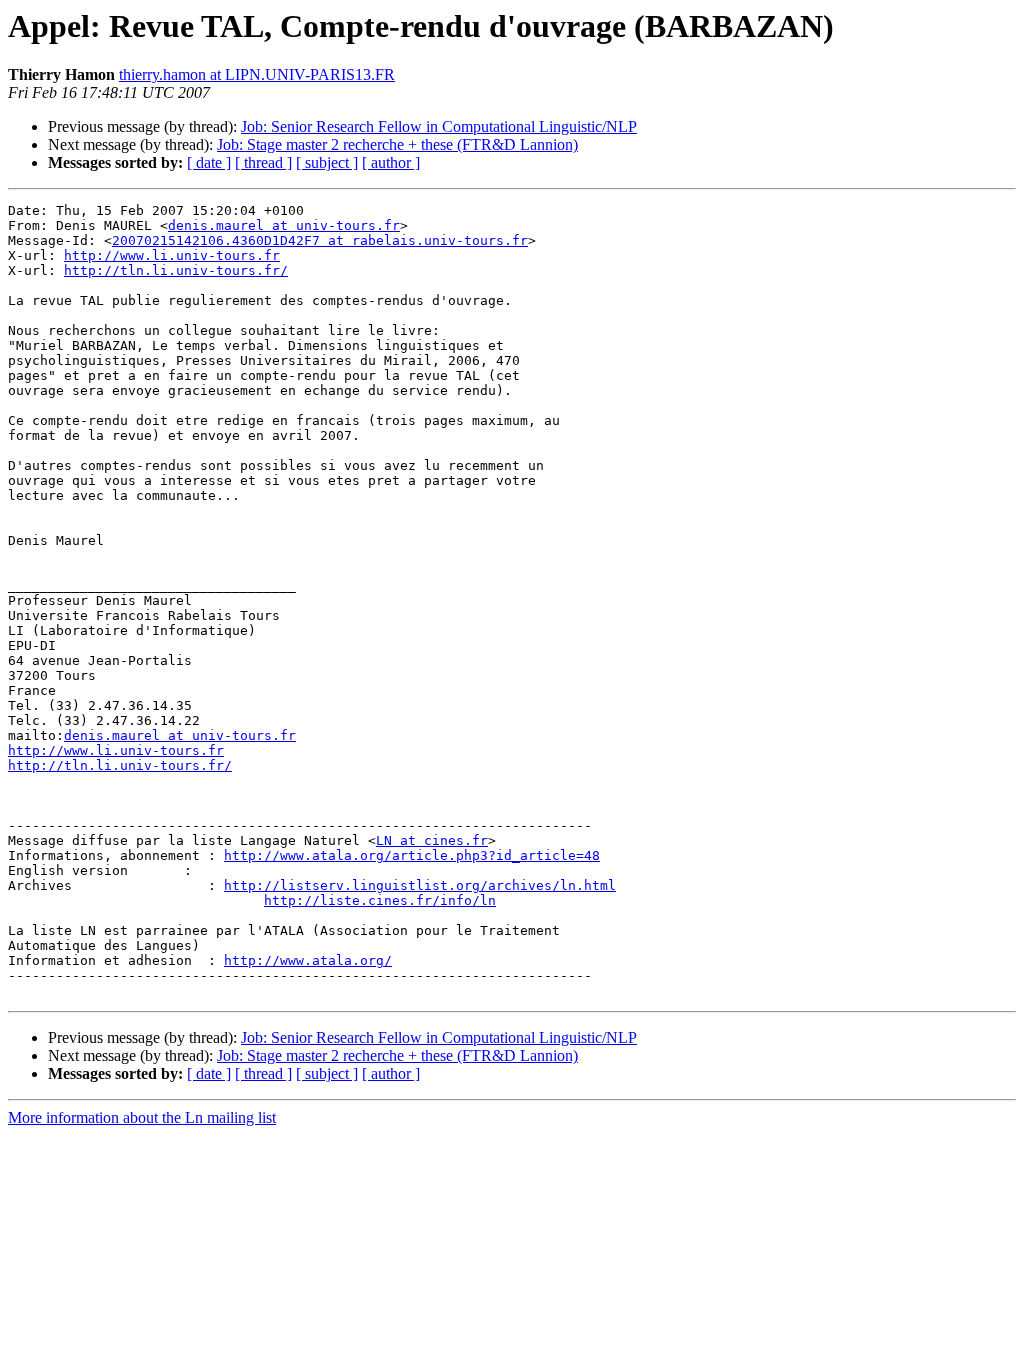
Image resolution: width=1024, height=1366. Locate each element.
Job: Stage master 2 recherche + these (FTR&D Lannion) (397, 144)
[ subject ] (327, 162)
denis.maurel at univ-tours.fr (284, 225)
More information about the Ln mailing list (142, 1117)
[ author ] (391, 162)
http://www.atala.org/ (308, 960)
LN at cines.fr (432, 840)
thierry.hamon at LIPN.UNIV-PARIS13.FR (257, 74)
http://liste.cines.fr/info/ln (380, 900)
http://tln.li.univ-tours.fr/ (176, 270)
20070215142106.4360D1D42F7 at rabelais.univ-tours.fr (320, 240)
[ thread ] (263, 162)
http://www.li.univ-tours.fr (172, 255)
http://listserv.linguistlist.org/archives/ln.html (420, 885)
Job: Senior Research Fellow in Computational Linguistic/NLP (439, 126)
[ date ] (209, 162)
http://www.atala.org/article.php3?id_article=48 (412, 855)
